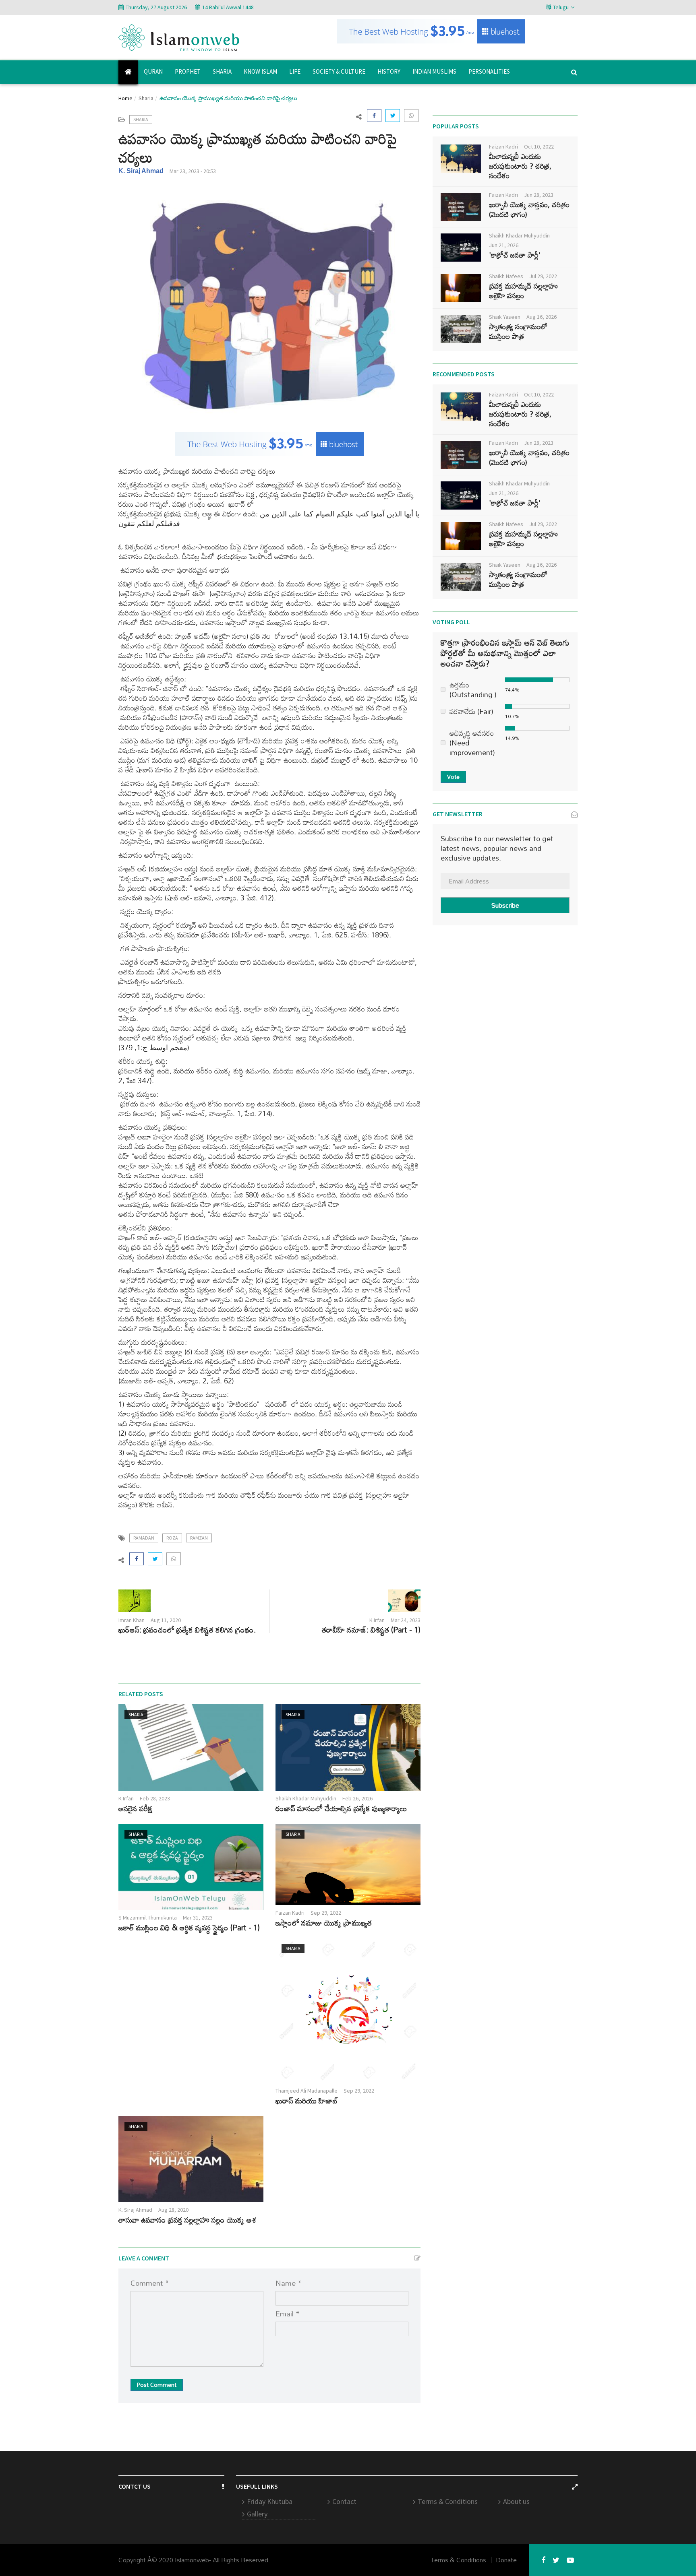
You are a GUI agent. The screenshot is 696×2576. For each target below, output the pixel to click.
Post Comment (157, 2385)
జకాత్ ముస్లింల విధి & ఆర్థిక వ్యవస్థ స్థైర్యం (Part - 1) (189, 1927)
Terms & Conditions (448, 2501)
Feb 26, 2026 (357, 1798)
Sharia (222, 71)
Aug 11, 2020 (166, 1620)
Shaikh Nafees (506, 276)
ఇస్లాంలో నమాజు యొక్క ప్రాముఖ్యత (324, 1923)
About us (516, 2501)
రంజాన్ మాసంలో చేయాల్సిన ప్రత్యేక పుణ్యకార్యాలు (341, 1808)
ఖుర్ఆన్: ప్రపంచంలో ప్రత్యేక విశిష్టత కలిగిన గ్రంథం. (187, 1630)
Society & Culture (339, 71)
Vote (453, 777)
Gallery (257, 2514)
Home (125, 98)
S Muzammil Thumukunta (148, 1918)
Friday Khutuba (270, 2501)
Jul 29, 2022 (543, 276)
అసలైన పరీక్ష (136, 1808)
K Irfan (377, 1620)
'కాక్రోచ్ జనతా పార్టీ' (515, 255)
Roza (172, 1538)
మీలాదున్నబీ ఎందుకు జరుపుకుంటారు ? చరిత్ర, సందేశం (520, 166)
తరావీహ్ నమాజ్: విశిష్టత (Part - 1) (371, 1630)
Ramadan (144, 1538)
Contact (344, 2501)
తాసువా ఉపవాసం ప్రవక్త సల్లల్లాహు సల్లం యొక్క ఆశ (187, 2220)
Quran (153, 71)
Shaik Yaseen (505, 317)
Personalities (489, 71)
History (389, 71)
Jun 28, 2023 (539, 195)
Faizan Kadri (290, 1913)
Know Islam (260, 71)
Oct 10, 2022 (539, 147)
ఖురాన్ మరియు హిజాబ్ (307, 2100)
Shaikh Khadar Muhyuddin (306, 1798)
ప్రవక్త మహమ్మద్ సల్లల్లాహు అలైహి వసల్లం (523, 291)
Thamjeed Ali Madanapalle (307, 2091)
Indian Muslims (434, 71)
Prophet (188, 71)
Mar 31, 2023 (198, 1918)
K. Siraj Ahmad (141, 171)
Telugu (561, 7)
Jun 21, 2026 (504, 245)
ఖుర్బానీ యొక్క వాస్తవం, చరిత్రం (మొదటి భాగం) (529, 209)
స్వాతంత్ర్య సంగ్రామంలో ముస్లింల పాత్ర (518, 331)
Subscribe (505, 905)
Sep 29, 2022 (326, 1913)
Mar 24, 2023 (406, 1620)
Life (295, 71)
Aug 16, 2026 (542, 317)
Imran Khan (132, 1620)
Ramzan (199, 1538)
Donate (506, 2560)
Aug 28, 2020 (173, 2210)
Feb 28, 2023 (155, 1798)
